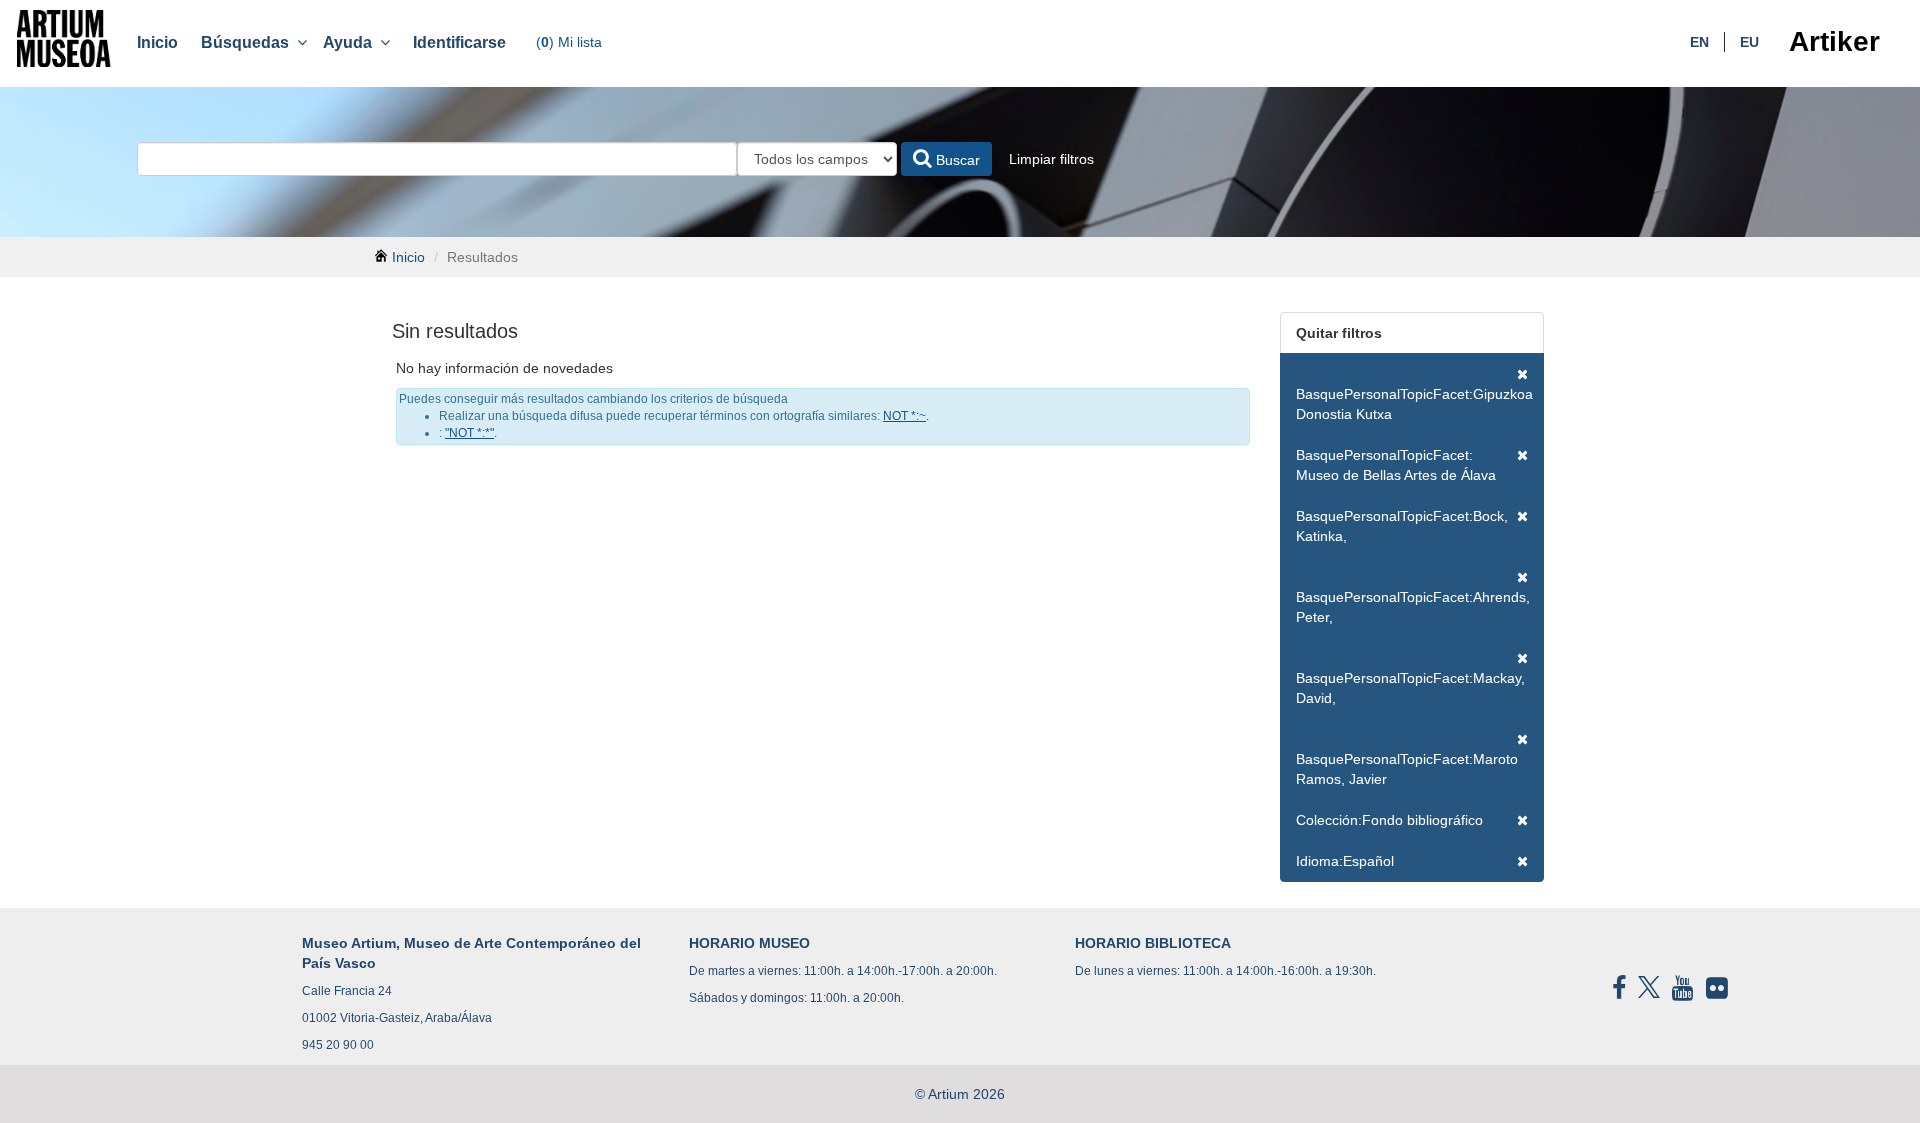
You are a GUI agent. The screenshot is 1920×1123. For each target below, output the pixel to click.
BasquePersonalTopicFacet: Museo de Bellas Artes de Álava (1396, 465)
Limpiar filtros (1051, 159)
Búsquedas (249, 42)
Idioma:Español (1345, 861)
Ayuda (351, 42)
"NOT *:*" (469, 433)
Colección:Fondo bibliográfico (1389, 820)
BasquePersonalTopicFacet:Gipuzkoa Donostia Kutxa (1414, 404)
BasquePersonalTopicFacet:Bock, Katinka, (1402, 526)
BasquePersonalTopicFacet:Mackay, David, (1410, 688)
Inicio (157, 42)
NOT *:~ (904, 416)
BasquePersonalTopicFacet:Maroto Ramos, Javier (1407, 769)
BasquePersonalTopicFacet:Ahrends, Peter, (1413, 607)
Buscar (956, 160)
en (1699, 42)
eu (1749, 42)
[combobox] (437, 159)
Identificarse (459, 42)
